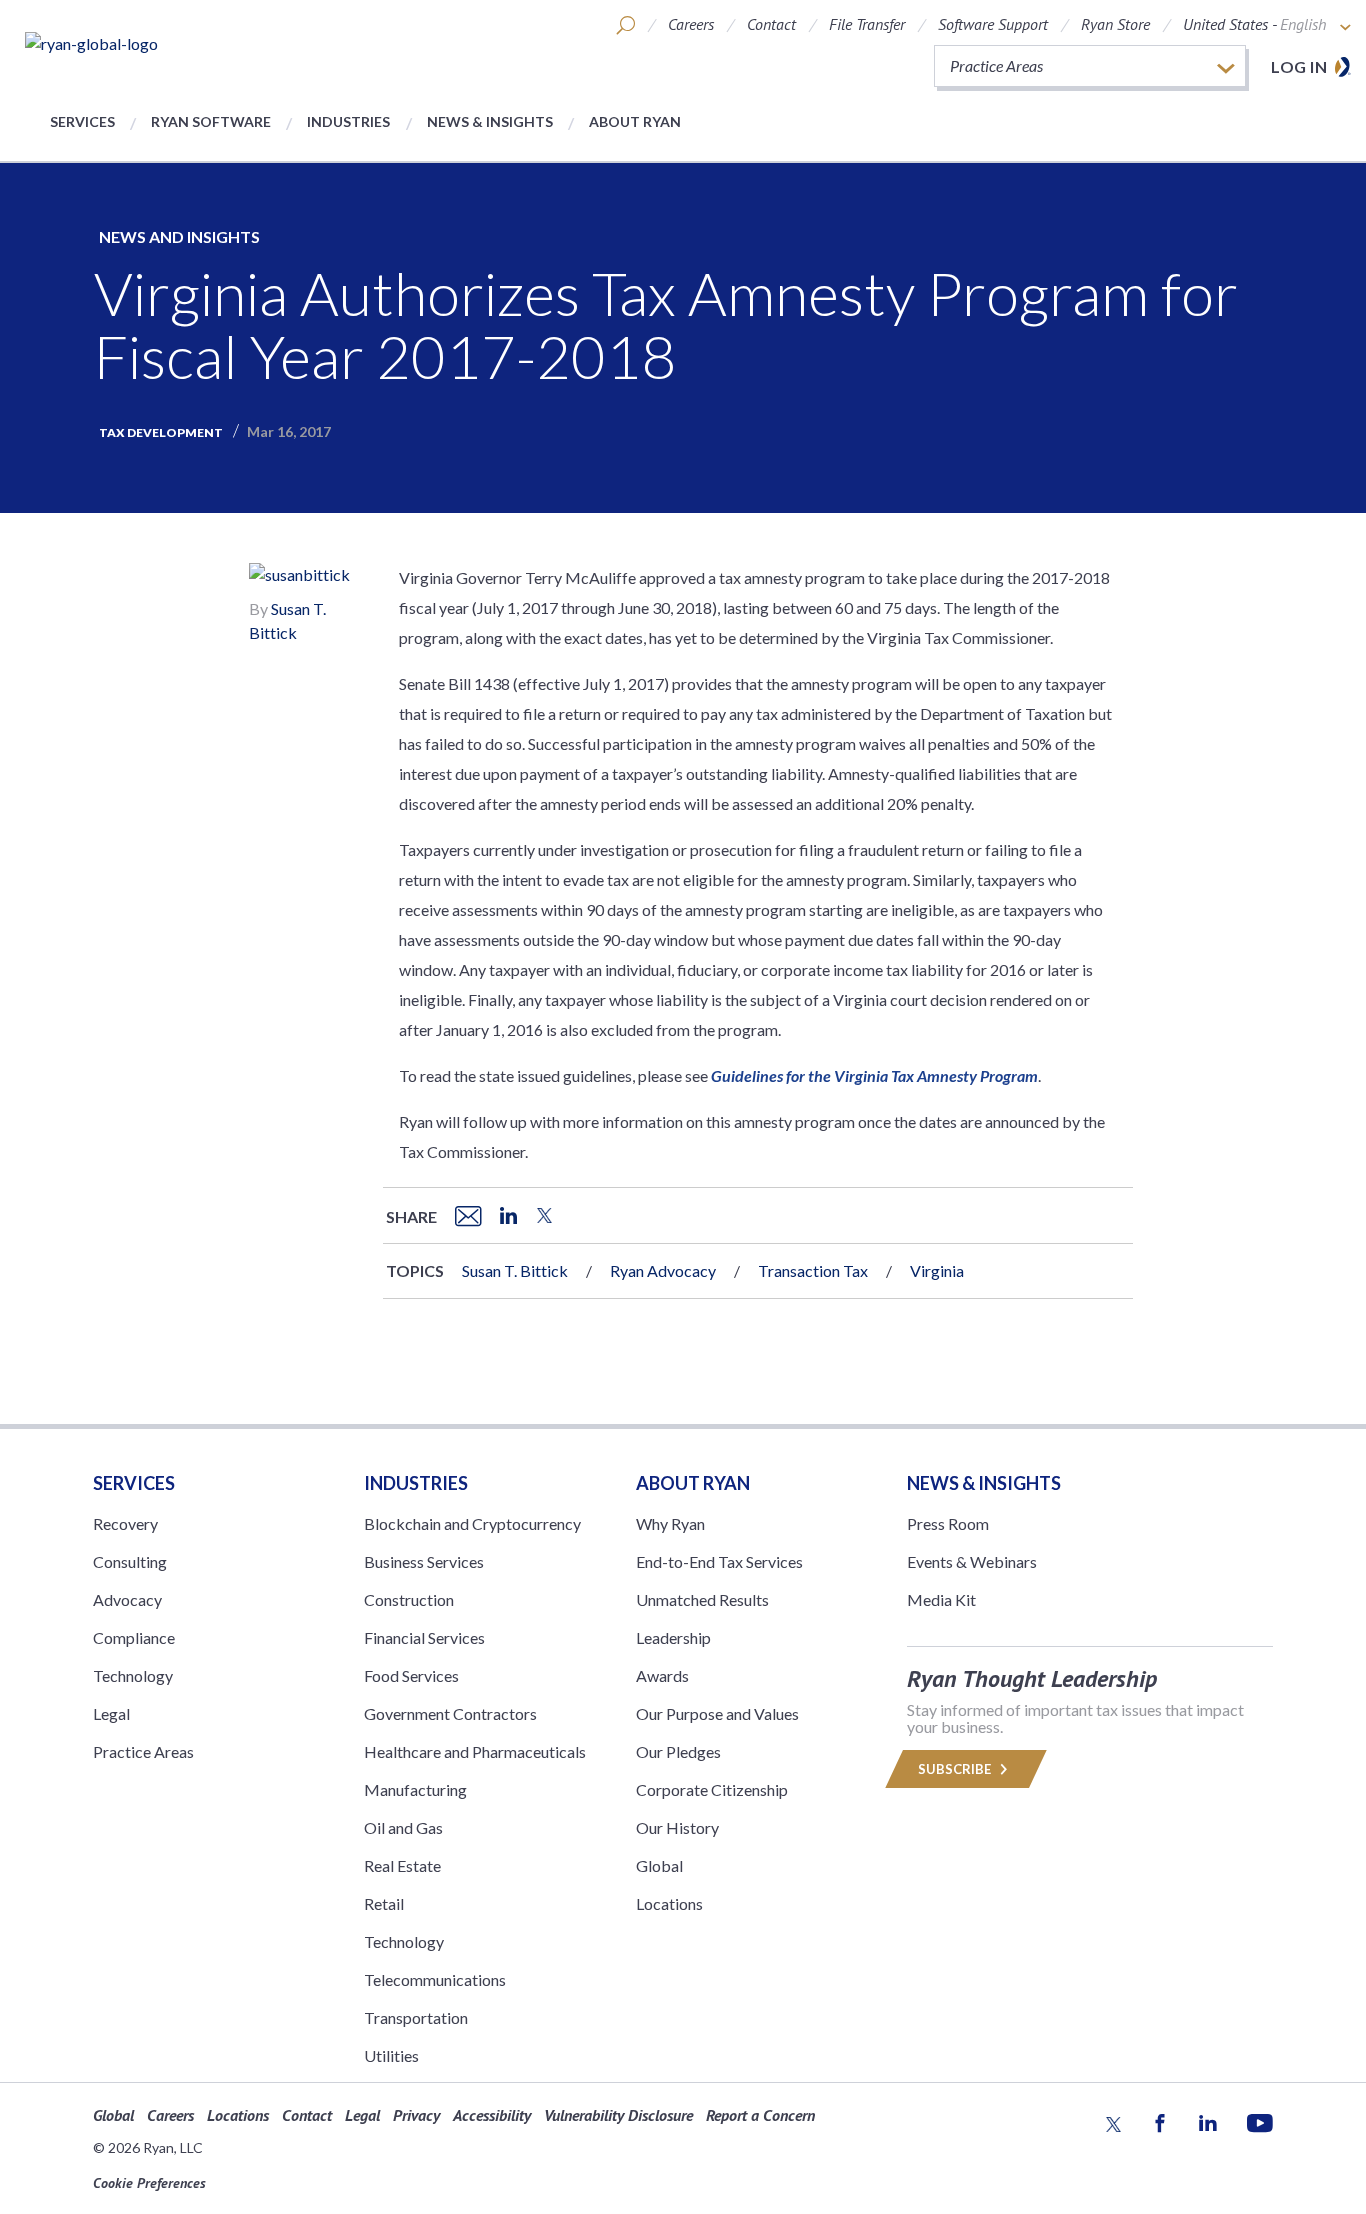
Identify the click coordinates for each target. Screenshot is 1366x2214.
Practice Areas (143, 1751)
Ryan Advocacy (663, 1270)
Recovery (125, 1523)
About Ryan (635, 121)
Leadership (673, 1637)
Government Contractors (450, 1713)
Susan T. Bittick (515, 1270)
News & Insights (490, 121)
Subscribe (956, 1769)
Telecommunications (435, 1979)
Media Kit (941, 1599)
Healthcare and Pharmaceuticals (475, 1751)
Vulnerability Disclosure (618, 2115)
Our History (677, 1827)
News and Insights (179, 236)
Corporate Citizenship (712, 1789)
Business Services (424, 1561)
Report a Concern (760, 2115)
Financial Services (424, 1637)
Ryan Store (1115, 24)
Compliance (134, 1637)
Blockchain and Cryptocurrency (472, 1523)
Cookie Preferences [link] (149, 2183)
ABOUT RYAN (693, 1483)
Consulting (130, 1561)
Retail (384, 1903)
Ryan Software (211, 121)
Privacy (416, 2115)
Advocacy (127, 1599)
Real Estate (402, 1865)
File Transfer (867, 24)
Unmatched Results (702, 1599)
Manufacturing (415, 1789)
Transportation (416, 2017)
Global (659, 1865)
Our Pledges (678, 1751)
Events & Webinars (972, 1561)
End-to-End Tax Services (719, 1561)
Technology (133, 1675)
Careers (691, 24)
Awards (662, 1675)
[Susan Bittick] (299, 577)
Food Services (411, 1675)
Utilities (391, 2055)
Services (82, 121)
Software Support (993, 24)
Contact (771, 24)
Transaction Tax (813, 1270)
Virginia (937, 1270)
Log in (1299, 66)
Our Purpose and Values (717, 1713)
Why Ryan (670, 1523)
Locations (669, 1903)
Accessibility (492, 2115)
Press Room (948, 1523)
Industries (348, 121)
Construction (409, 1599)
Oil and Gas (403, 1827)
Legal (111, 1713)
